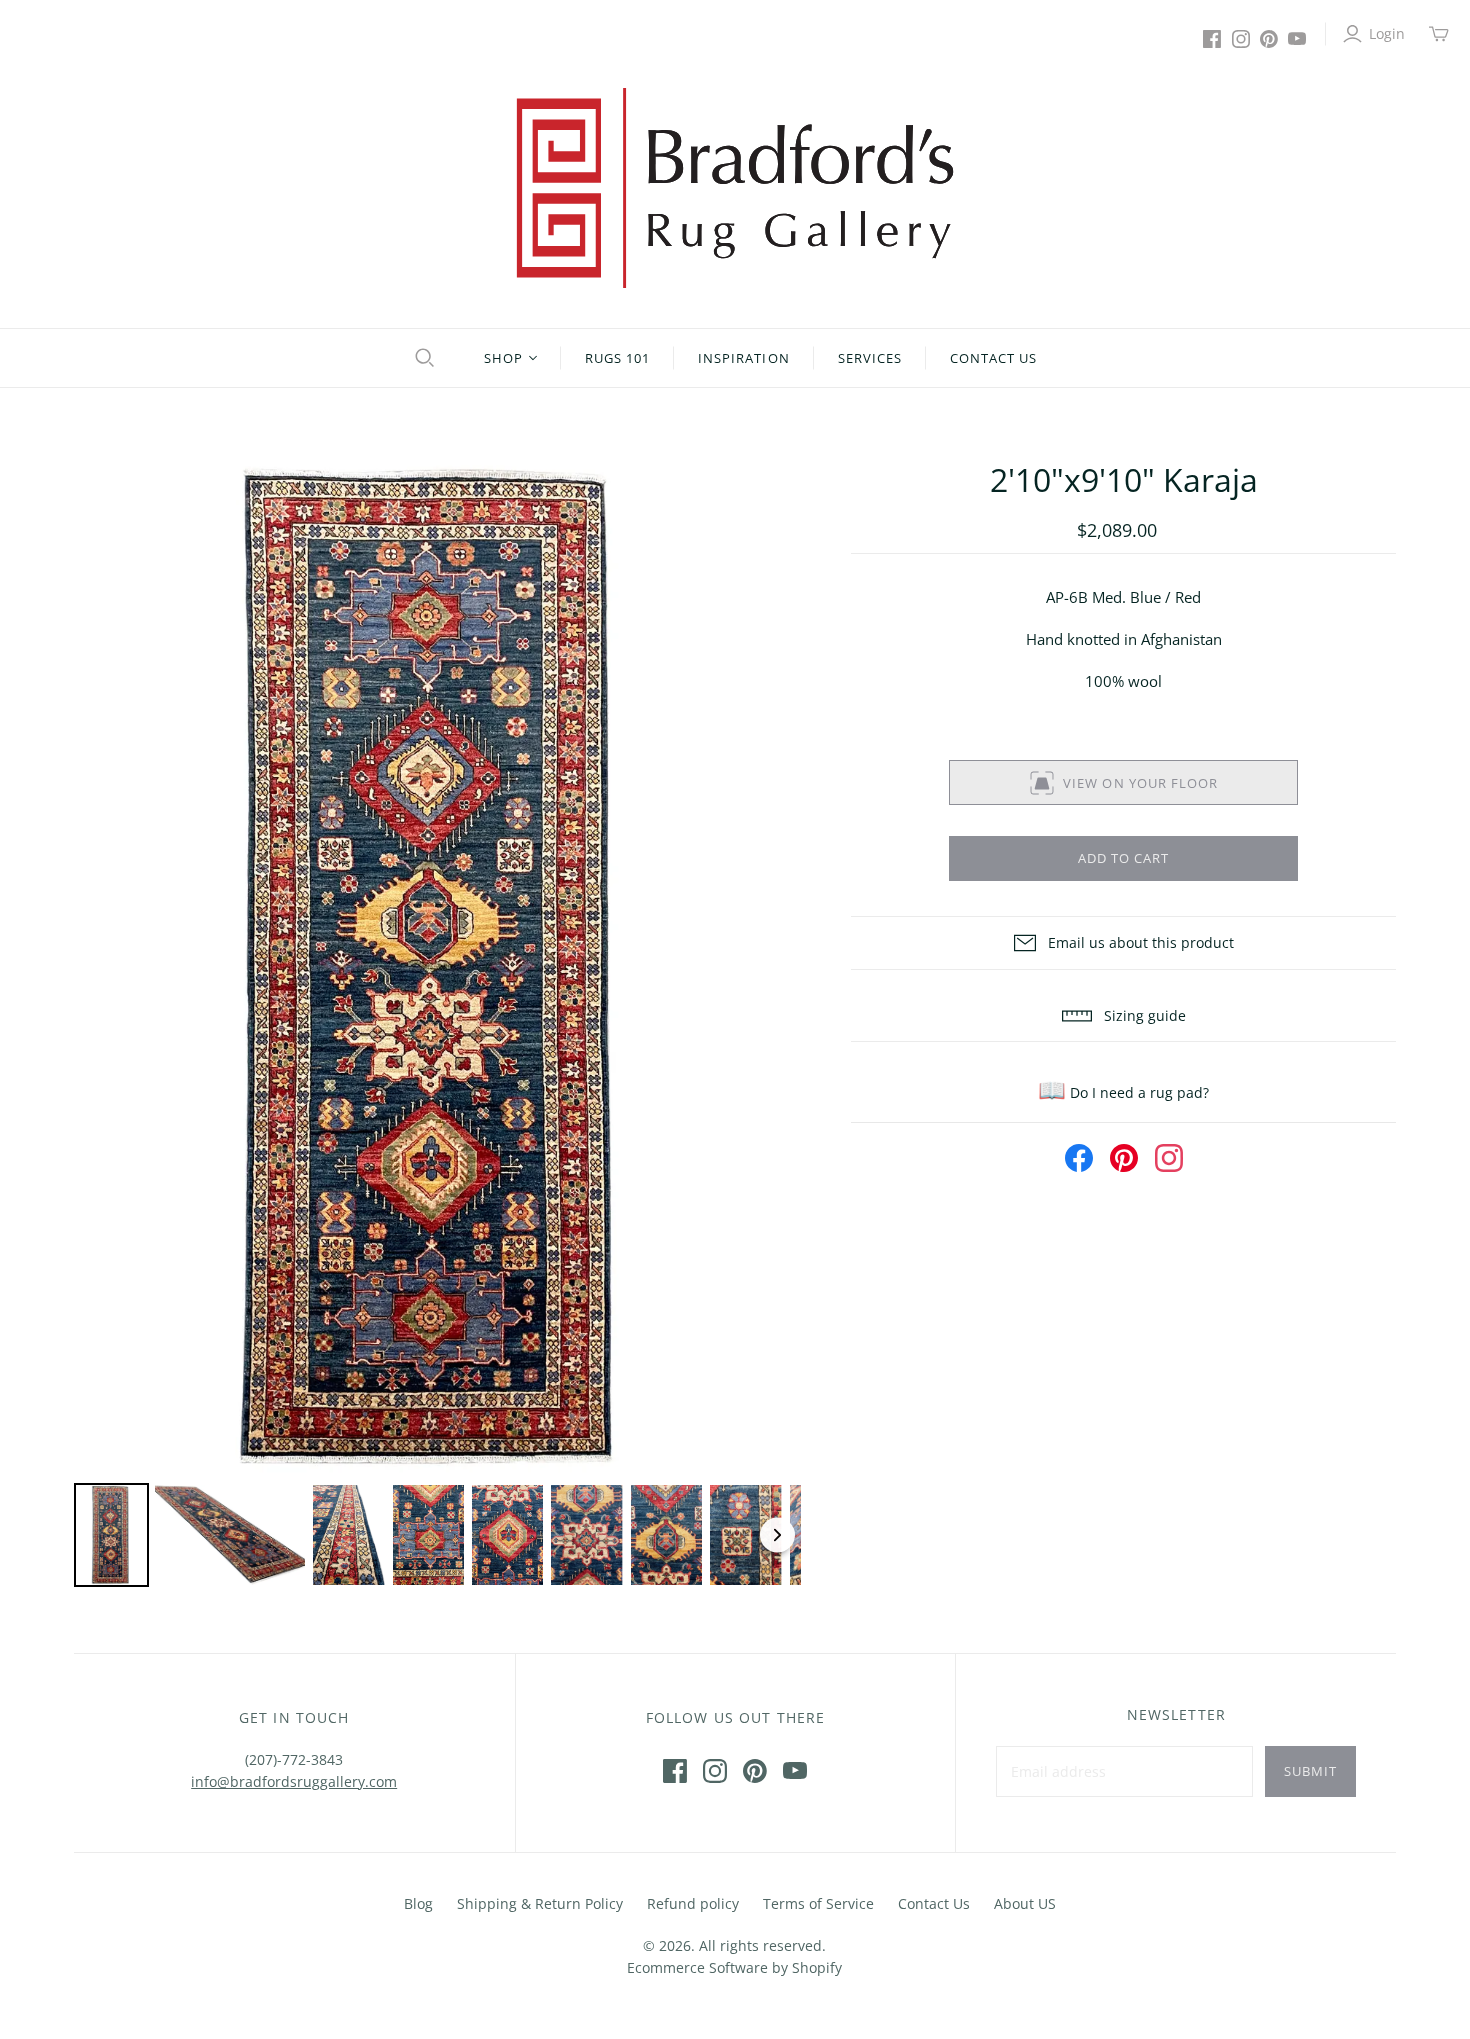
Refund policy (693, 1903)
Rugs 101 (617, 358)
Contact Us (993, 358)
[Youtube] (1297, 39)
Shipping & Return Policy (540, 1903)
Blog (418, 1903)
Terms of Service (818, 1903)
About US (1025, 1903)
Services (870, 358)
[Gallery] (437, 1025)
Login (1387, 33)
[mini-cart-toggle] (1439, 34)
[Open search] (422, 358)
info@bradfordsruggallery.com (294, 1781)
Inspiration (743, 358)
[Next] (772, 967)
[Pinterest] (1269, 39)
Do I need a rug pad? (1123, 1092)
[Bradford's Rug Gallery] (735, 188)
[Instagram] (1241, 39)
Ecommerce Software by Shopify (734, 1967)
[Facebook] (1212, 39)
